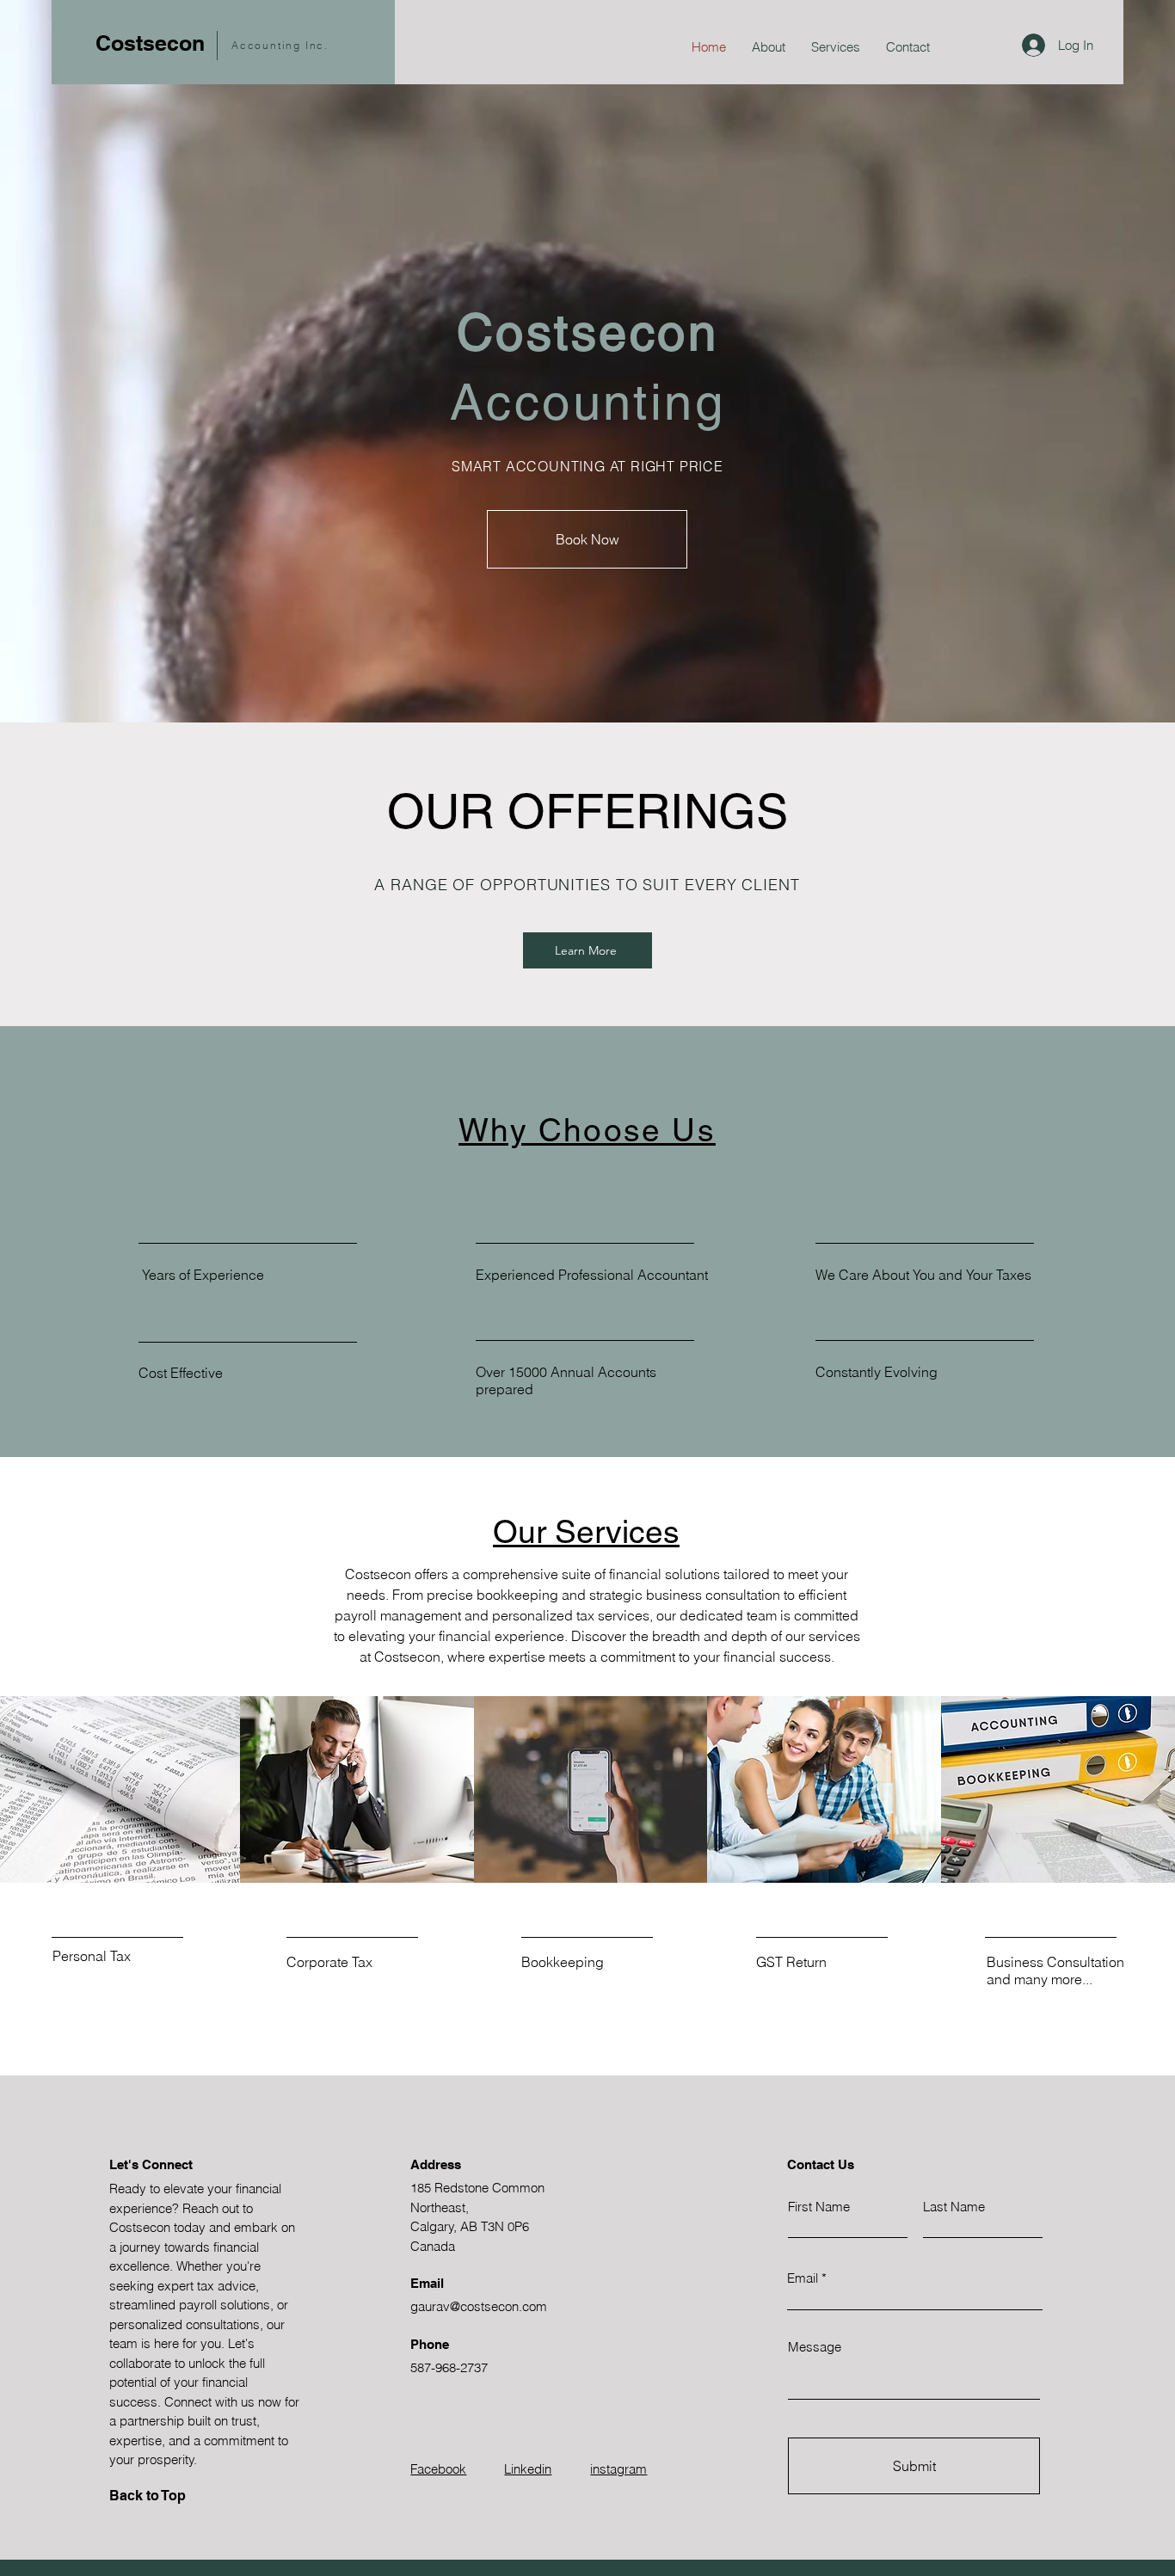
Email (803, 2278)
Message (815, 2347)
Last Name (954, 2207)
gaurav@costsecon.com (479, 2306)
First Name (819, 2207)
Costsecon (150, 43)
